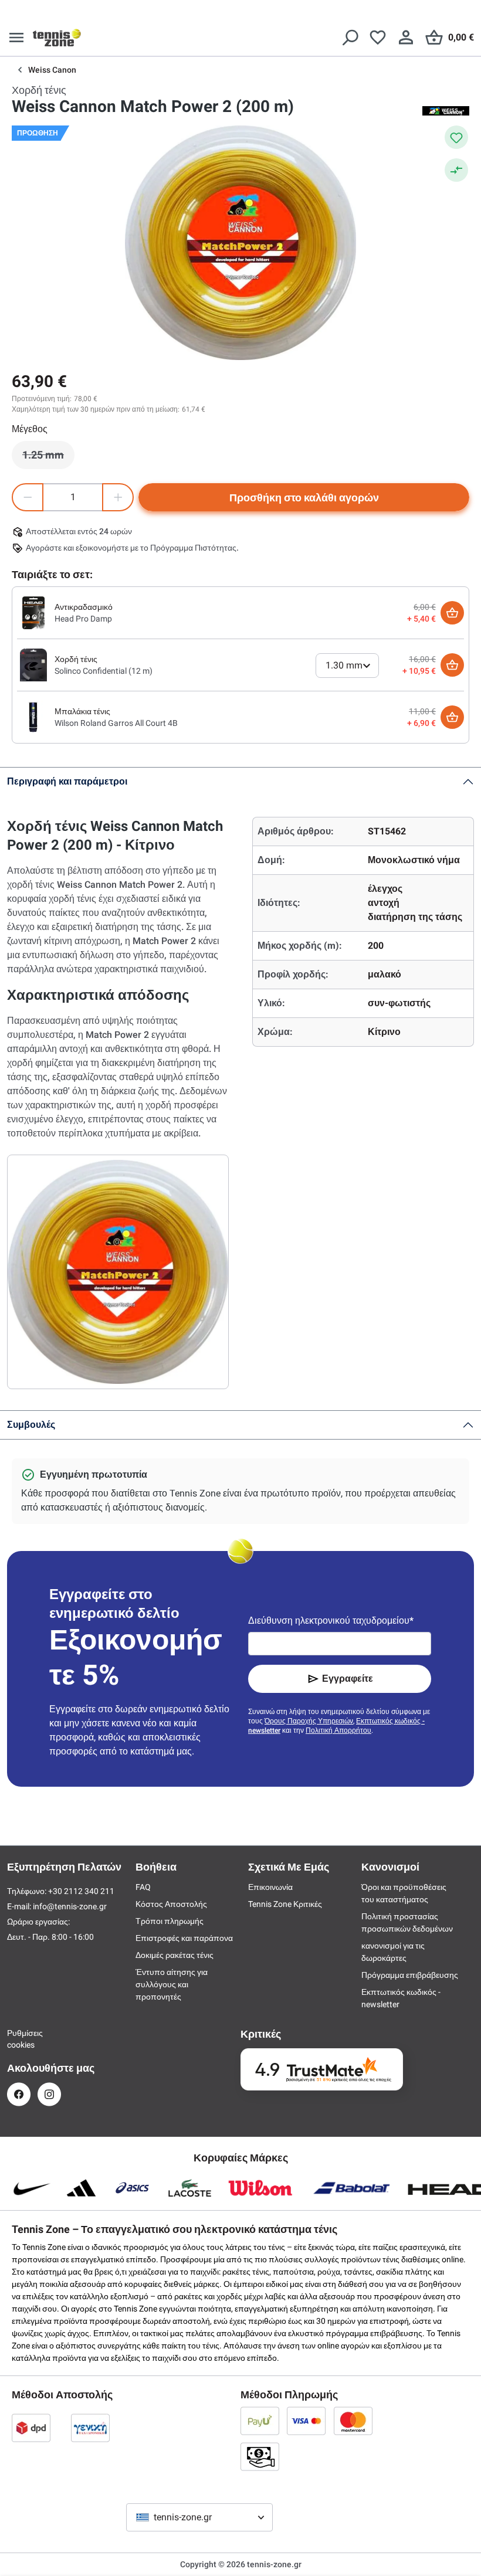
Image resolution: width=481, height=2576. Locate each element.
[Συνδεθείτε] (406, 38)
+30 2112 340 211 (81, 1891)
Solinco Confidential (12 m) (104, 671)
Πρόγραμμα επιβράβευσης (410, 1975)
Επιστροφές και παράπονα (184, 1938)
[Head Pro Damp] (33, 612)
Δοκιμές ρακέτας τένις (175, 1955)
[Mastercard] (353, 2421)
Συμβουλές (31, 1425)
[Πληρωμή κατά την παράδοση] (260, 2456)
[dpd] (31, 2428)
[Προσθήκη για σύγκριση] (456, 170)
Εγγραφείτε (348, 1679)
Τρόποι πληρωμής (170, 1921)
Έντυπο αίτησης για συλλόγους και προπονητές (172, 1984)
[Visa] (306, 2421)
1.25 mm (48, 458)
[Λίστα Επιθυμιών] (378, 38)
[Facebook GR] (19, 2094)
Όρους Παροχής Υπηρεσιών (309, 1721)
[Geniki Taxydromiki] (90, 2428)
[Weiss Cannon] (446, 110)
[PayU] (260, 2421)
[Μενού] (16, 38)
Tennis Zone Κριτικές (285, 1904)
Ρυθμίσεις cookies (19, 2039)
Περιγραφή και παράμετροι (67, 781)
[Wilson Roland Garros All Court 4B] (33, 717)
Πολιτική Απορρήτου (338, 1730)
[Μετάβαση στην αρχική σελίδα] (57, 38)
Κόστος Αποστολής (171, 1904)
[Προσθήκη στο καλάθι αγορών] (452, 613)
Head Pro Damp (83, 619)
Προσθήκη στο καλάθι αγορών (304, 498)
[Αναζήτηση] (350, 38)
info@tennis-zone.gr (70, 1906)
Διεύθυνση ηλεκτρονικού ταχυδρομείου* (331, 1620)
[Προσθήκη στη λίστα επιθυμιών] (456, 137)
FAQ (143, 1887)
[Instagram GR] (49, 2094)
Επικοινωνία (270, 1887)
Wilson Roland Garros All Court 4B (116, 723)
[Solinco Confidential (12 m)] (33, 664)
